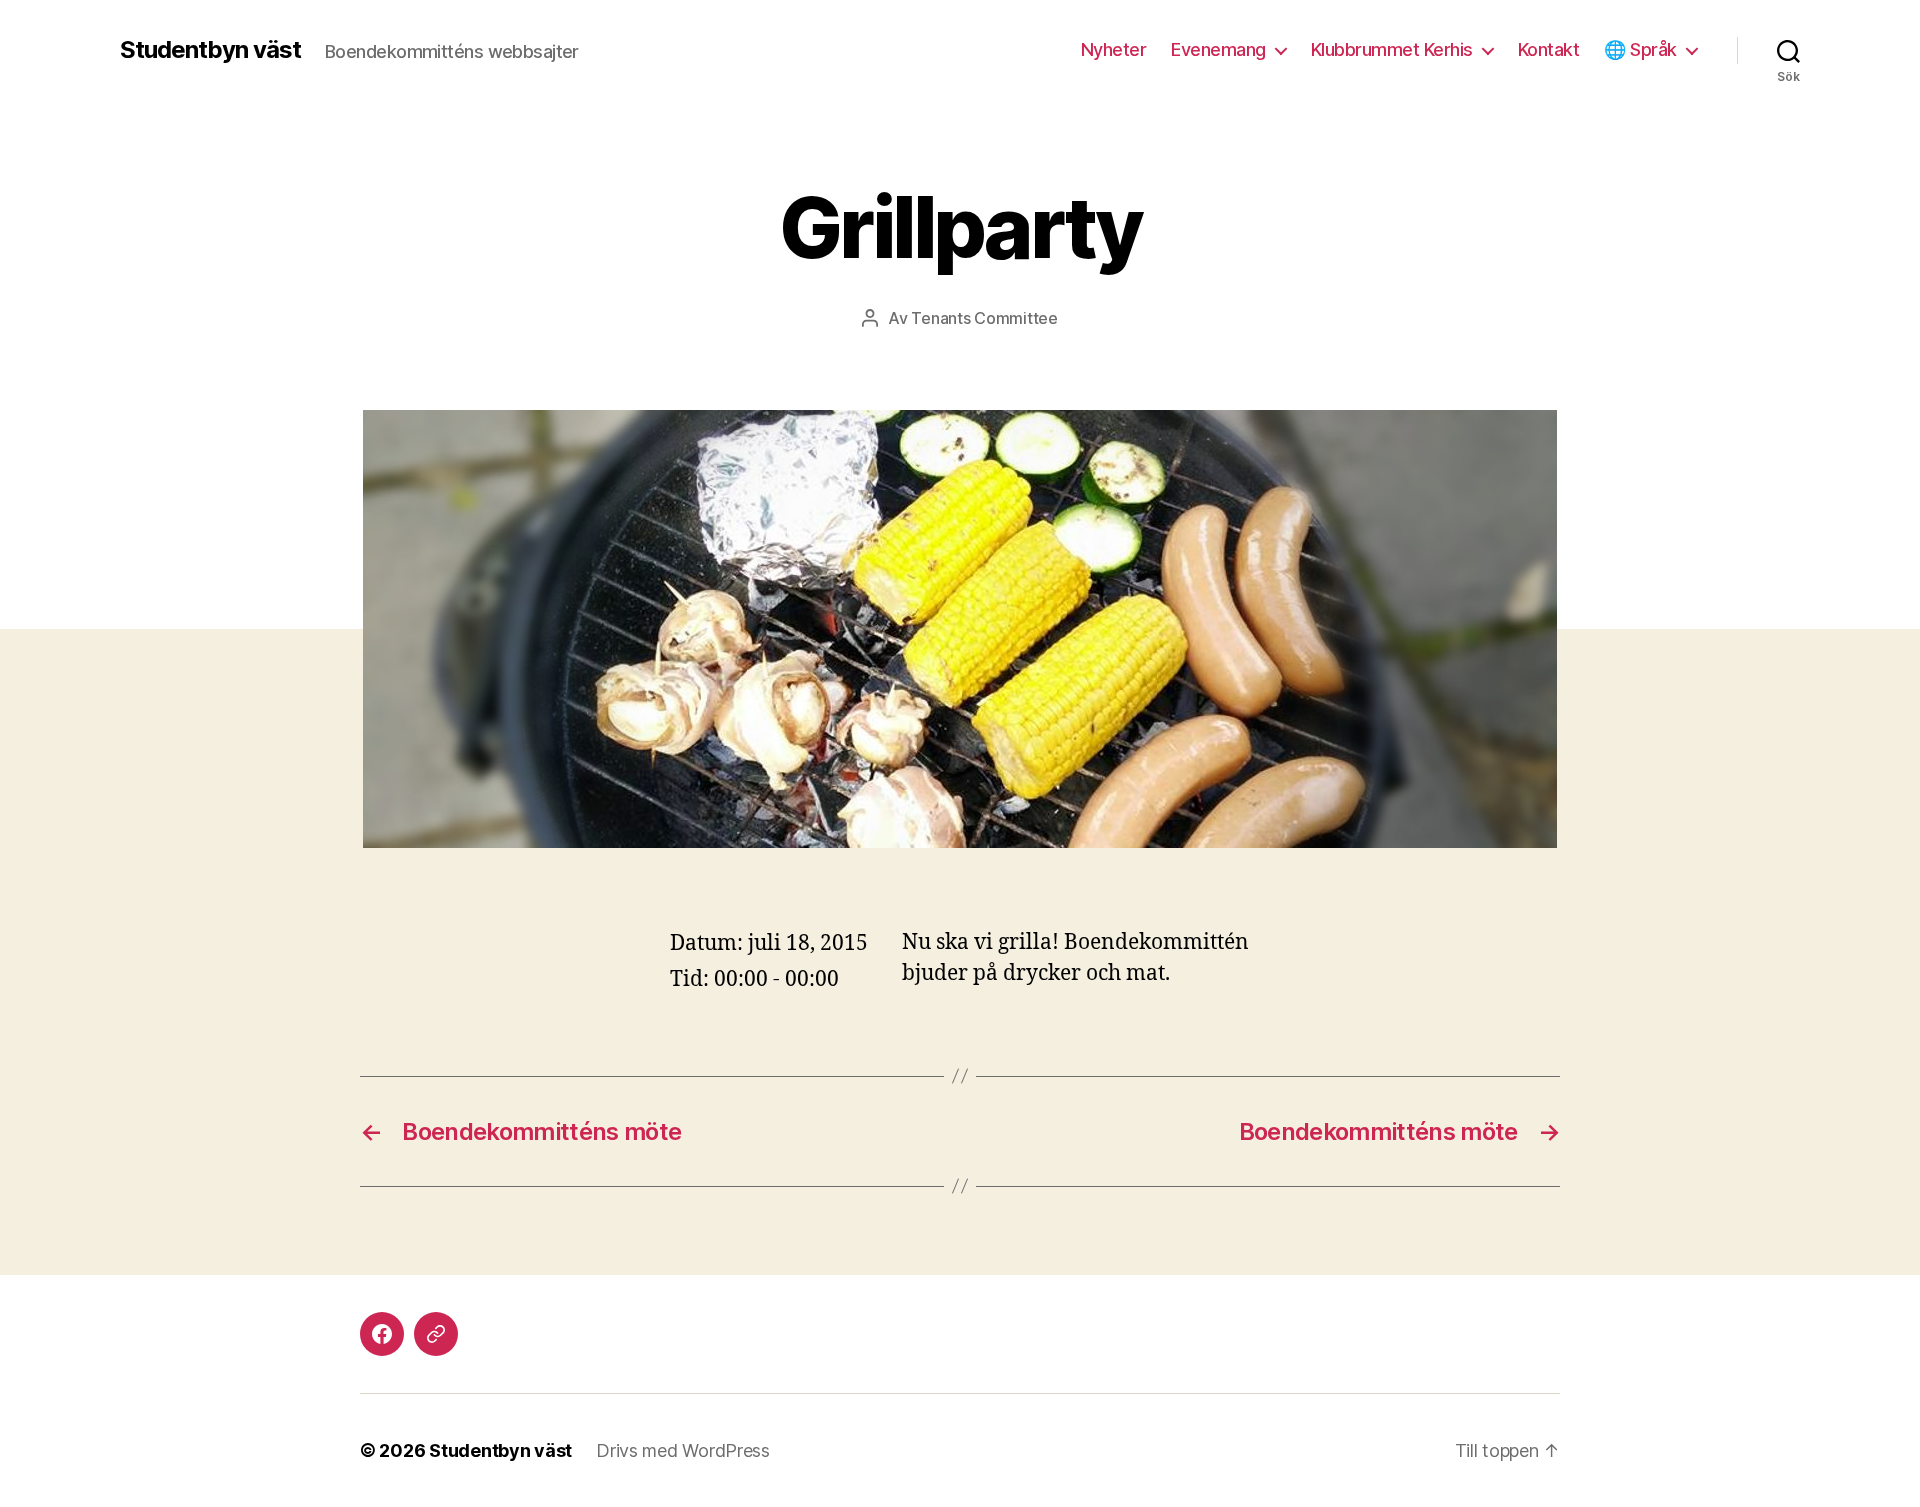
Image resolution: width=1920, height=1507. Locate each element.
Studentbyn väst (210, 50)
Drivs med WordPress (683, 1450)
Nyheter (1114, 49)
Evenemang (1218, 49)
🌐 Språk (1640, 49)
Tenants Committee (984, 318)
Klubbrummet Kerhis (1392, 49)
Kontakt (1549, 49)
